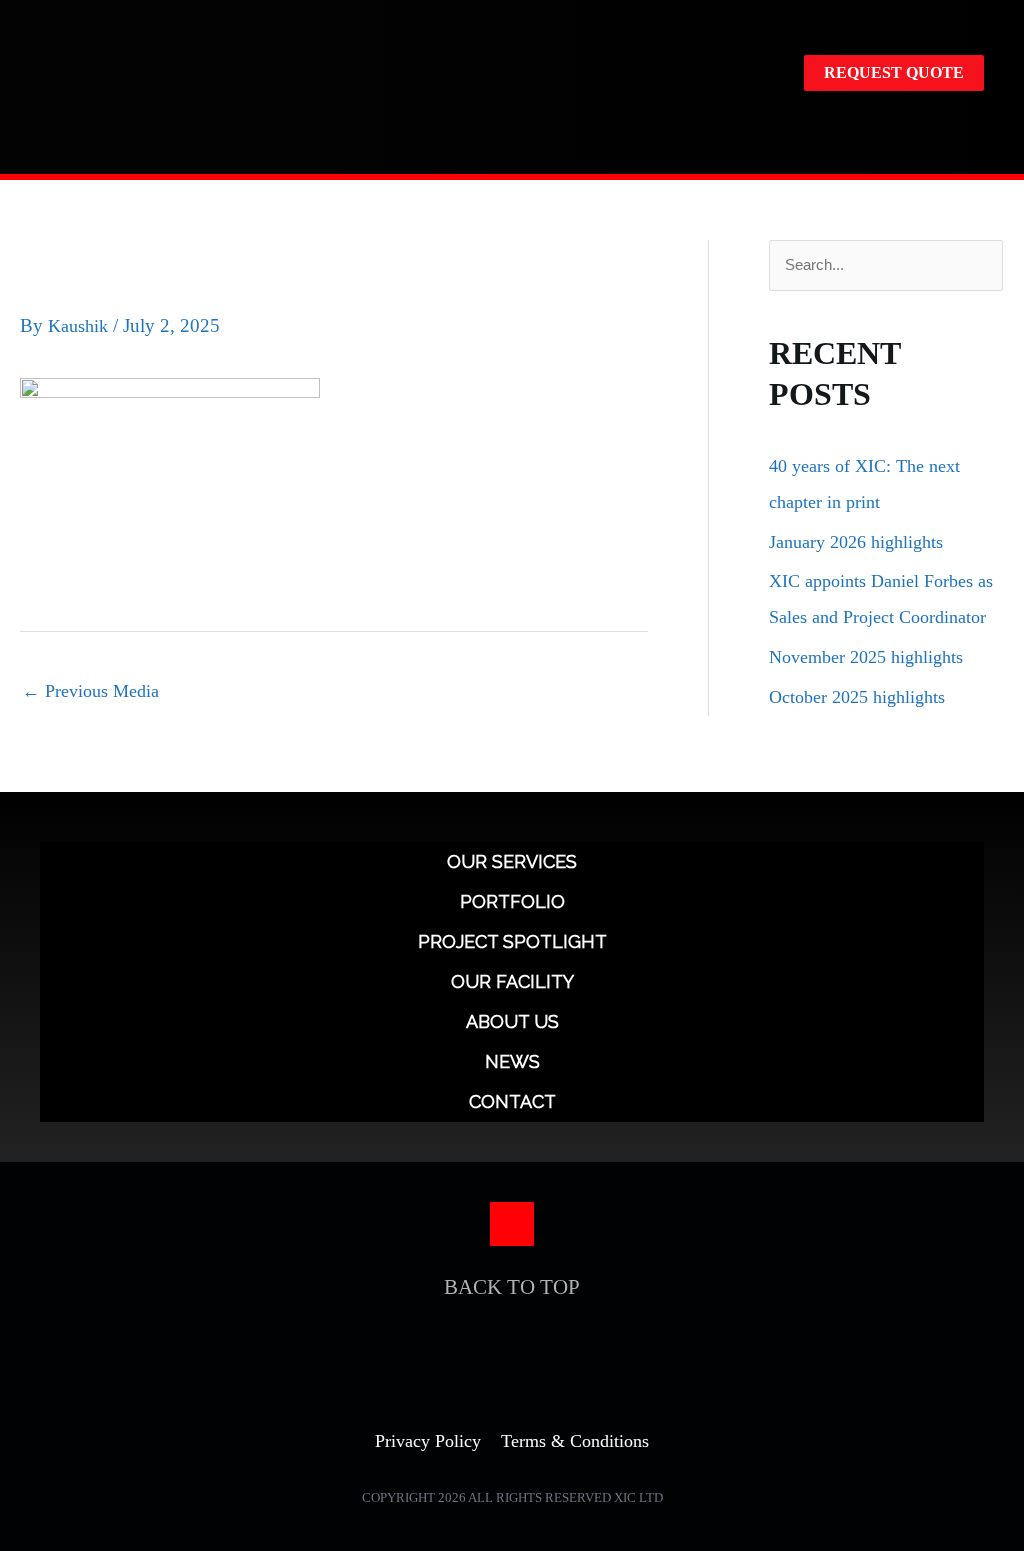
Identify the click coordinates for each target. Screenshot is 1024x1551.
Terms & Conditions (575, 1441)
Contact (512, 1101)
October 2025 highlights (857, 697)
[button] (970, 127)
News (512, 1061)
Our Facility (512, 981)
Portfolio (512, 901)
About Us (512, 1021)
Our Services (512, 861)
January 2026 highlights (856, 542)
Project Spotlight (512, 941)
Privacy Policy (428, 1441)
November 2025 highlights (866, 657)
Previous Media (90, 691)
